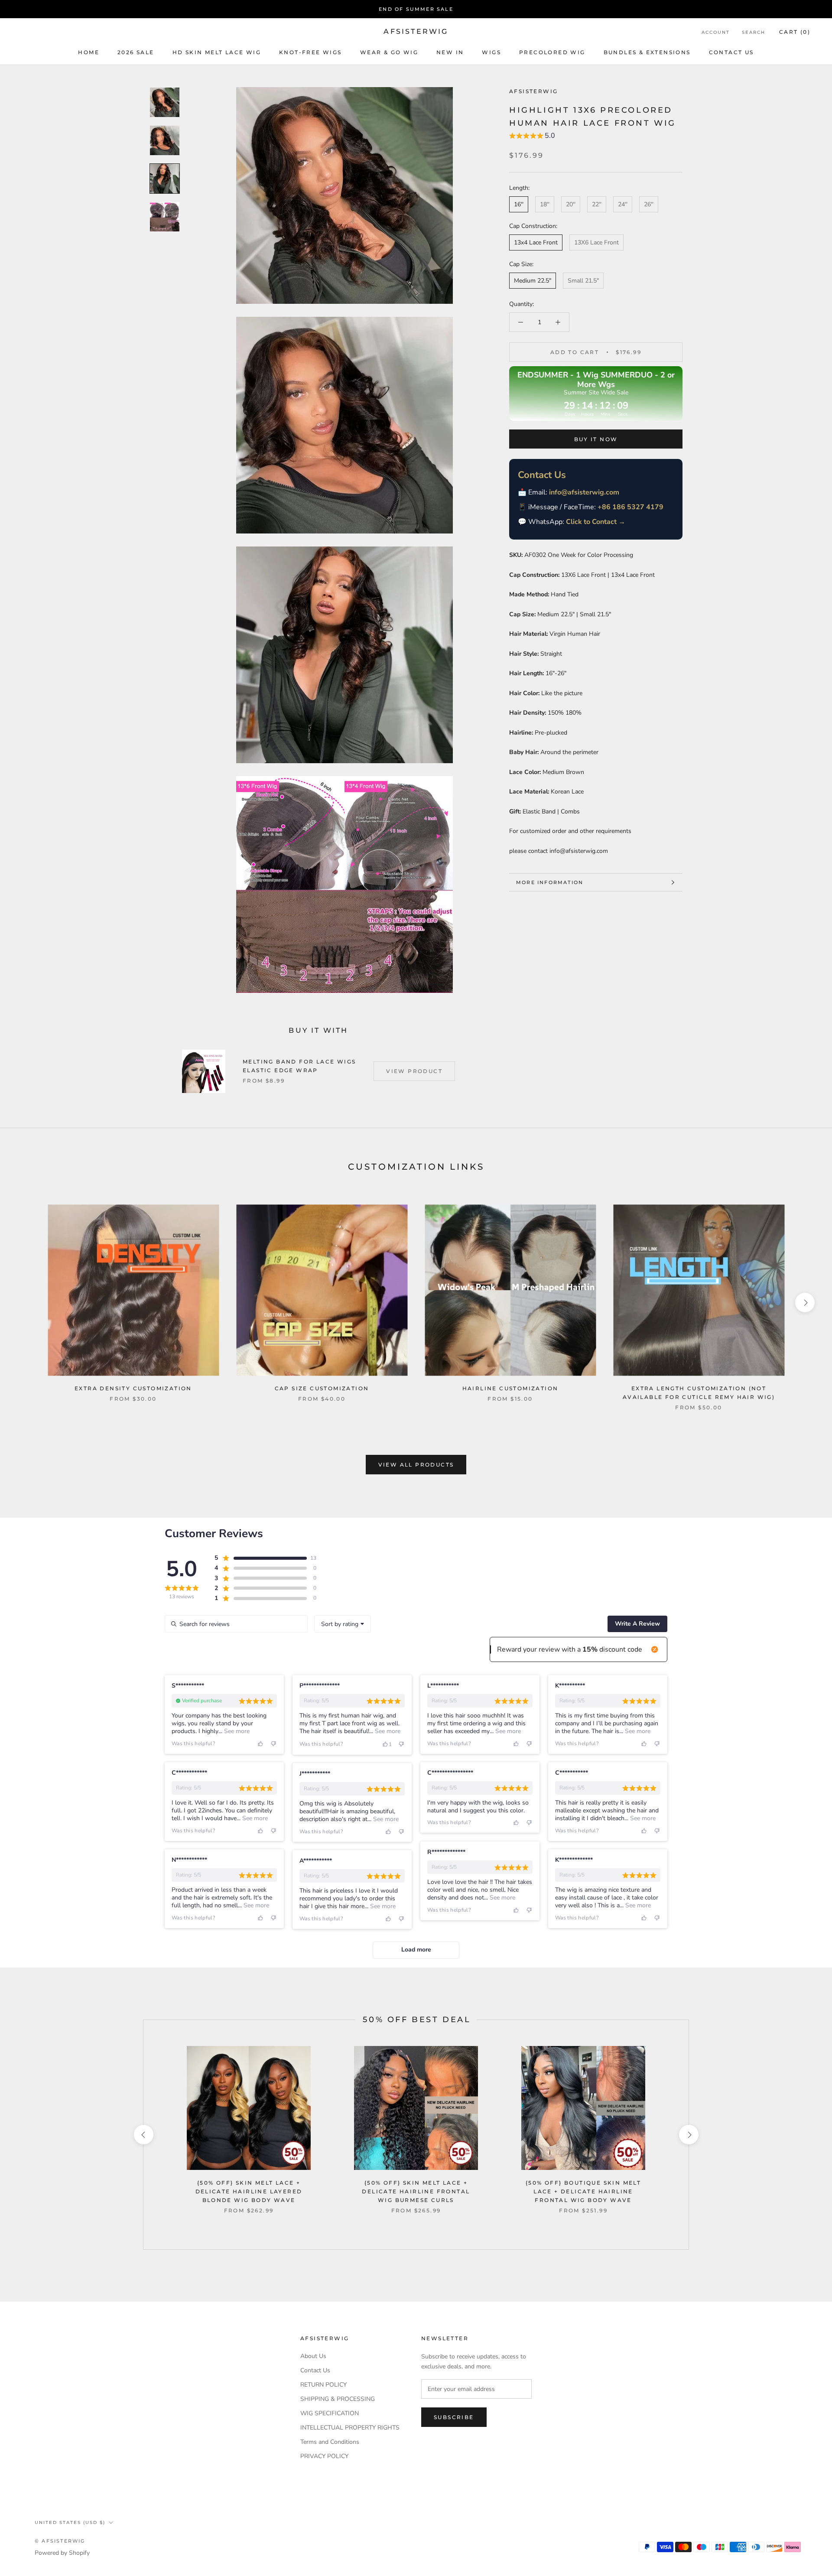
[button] (532, 137)
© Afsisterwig (60, 2541)
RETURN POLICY (323, 2385)
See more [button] (236, 1731)
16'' (519, 204)
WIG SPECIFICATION (330, 2413)
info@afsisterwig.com (584, 492)
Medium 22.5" (533, 281)
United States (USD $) (70, 2522)
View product (414, 1071)
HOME (89, 52)
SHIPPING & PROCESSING (338, 2399)
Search (754, 32)
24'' (623, 204)
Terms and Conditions (330, 2442)
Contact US (731, 52)
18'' (545, 204)
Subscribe (454, 2417)
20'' (571, 204)
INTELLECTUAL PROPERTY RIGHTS (350, 2428)
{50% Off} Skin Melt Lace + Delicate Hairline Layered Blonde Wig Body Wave (249, 2191)
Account (716, 32)
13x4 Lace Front (536, 242)
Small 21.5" (583, 281)
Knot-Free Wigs (310, 52)
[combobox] (343, 1624)
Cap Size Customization (322, 1388)
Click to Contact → (596, 522)
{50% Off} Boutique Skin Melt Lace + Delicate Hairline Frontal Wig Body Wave (583, 2191)
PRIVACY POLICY (324, 2456)
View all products (416, 1465)
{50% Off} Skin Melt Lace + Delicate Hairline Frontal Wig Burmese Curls (416, 2191)
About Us (313, 2356)
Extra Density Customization (133, 1388)
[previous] (27, 1303)
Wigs (491, 52)
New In (450, 52)
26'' (649, 204)
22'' (597, 204)
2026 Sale (136, 52)
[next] (805, 1303)
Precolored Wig (552, 52)
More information (550, 882)
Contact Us (315, 2370)
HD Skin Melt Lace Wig (217, 52)
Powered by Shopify (62, 2553)
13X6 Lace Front (596, 242)
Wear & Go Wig (389, 52)
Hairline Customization (510, 1388)
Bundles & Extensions (647, 52)
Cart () (795, 32)
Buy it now (596, 439)
